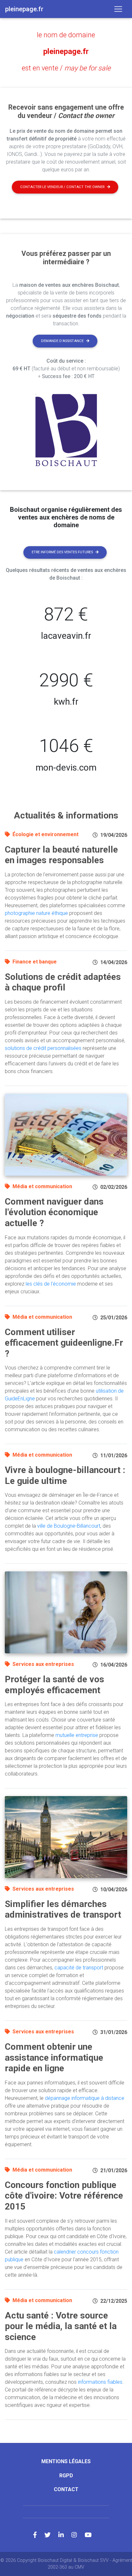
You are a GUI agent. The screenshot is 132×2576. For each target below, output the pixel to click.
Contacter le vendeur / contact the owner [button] (62, 187)
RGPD (66, 2476)
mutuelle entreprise (77, 1735)
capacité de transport (79, 1968)
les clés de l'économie (51, 1284)
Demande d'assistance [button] (62, 341)
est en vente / (66, 68)
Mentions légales (66, 2461)
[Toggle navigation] (118, 9)
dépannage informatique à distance (85, 2098)
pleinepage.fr (66, 51)
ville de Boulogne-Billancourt (69, 1526)
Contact (66, 2489)
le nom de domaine (66, 35)
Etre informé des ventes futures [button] (62, 552)
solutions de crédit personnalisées (43, 1048)
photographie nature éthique (36, 913)
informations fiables (100, 2382)
